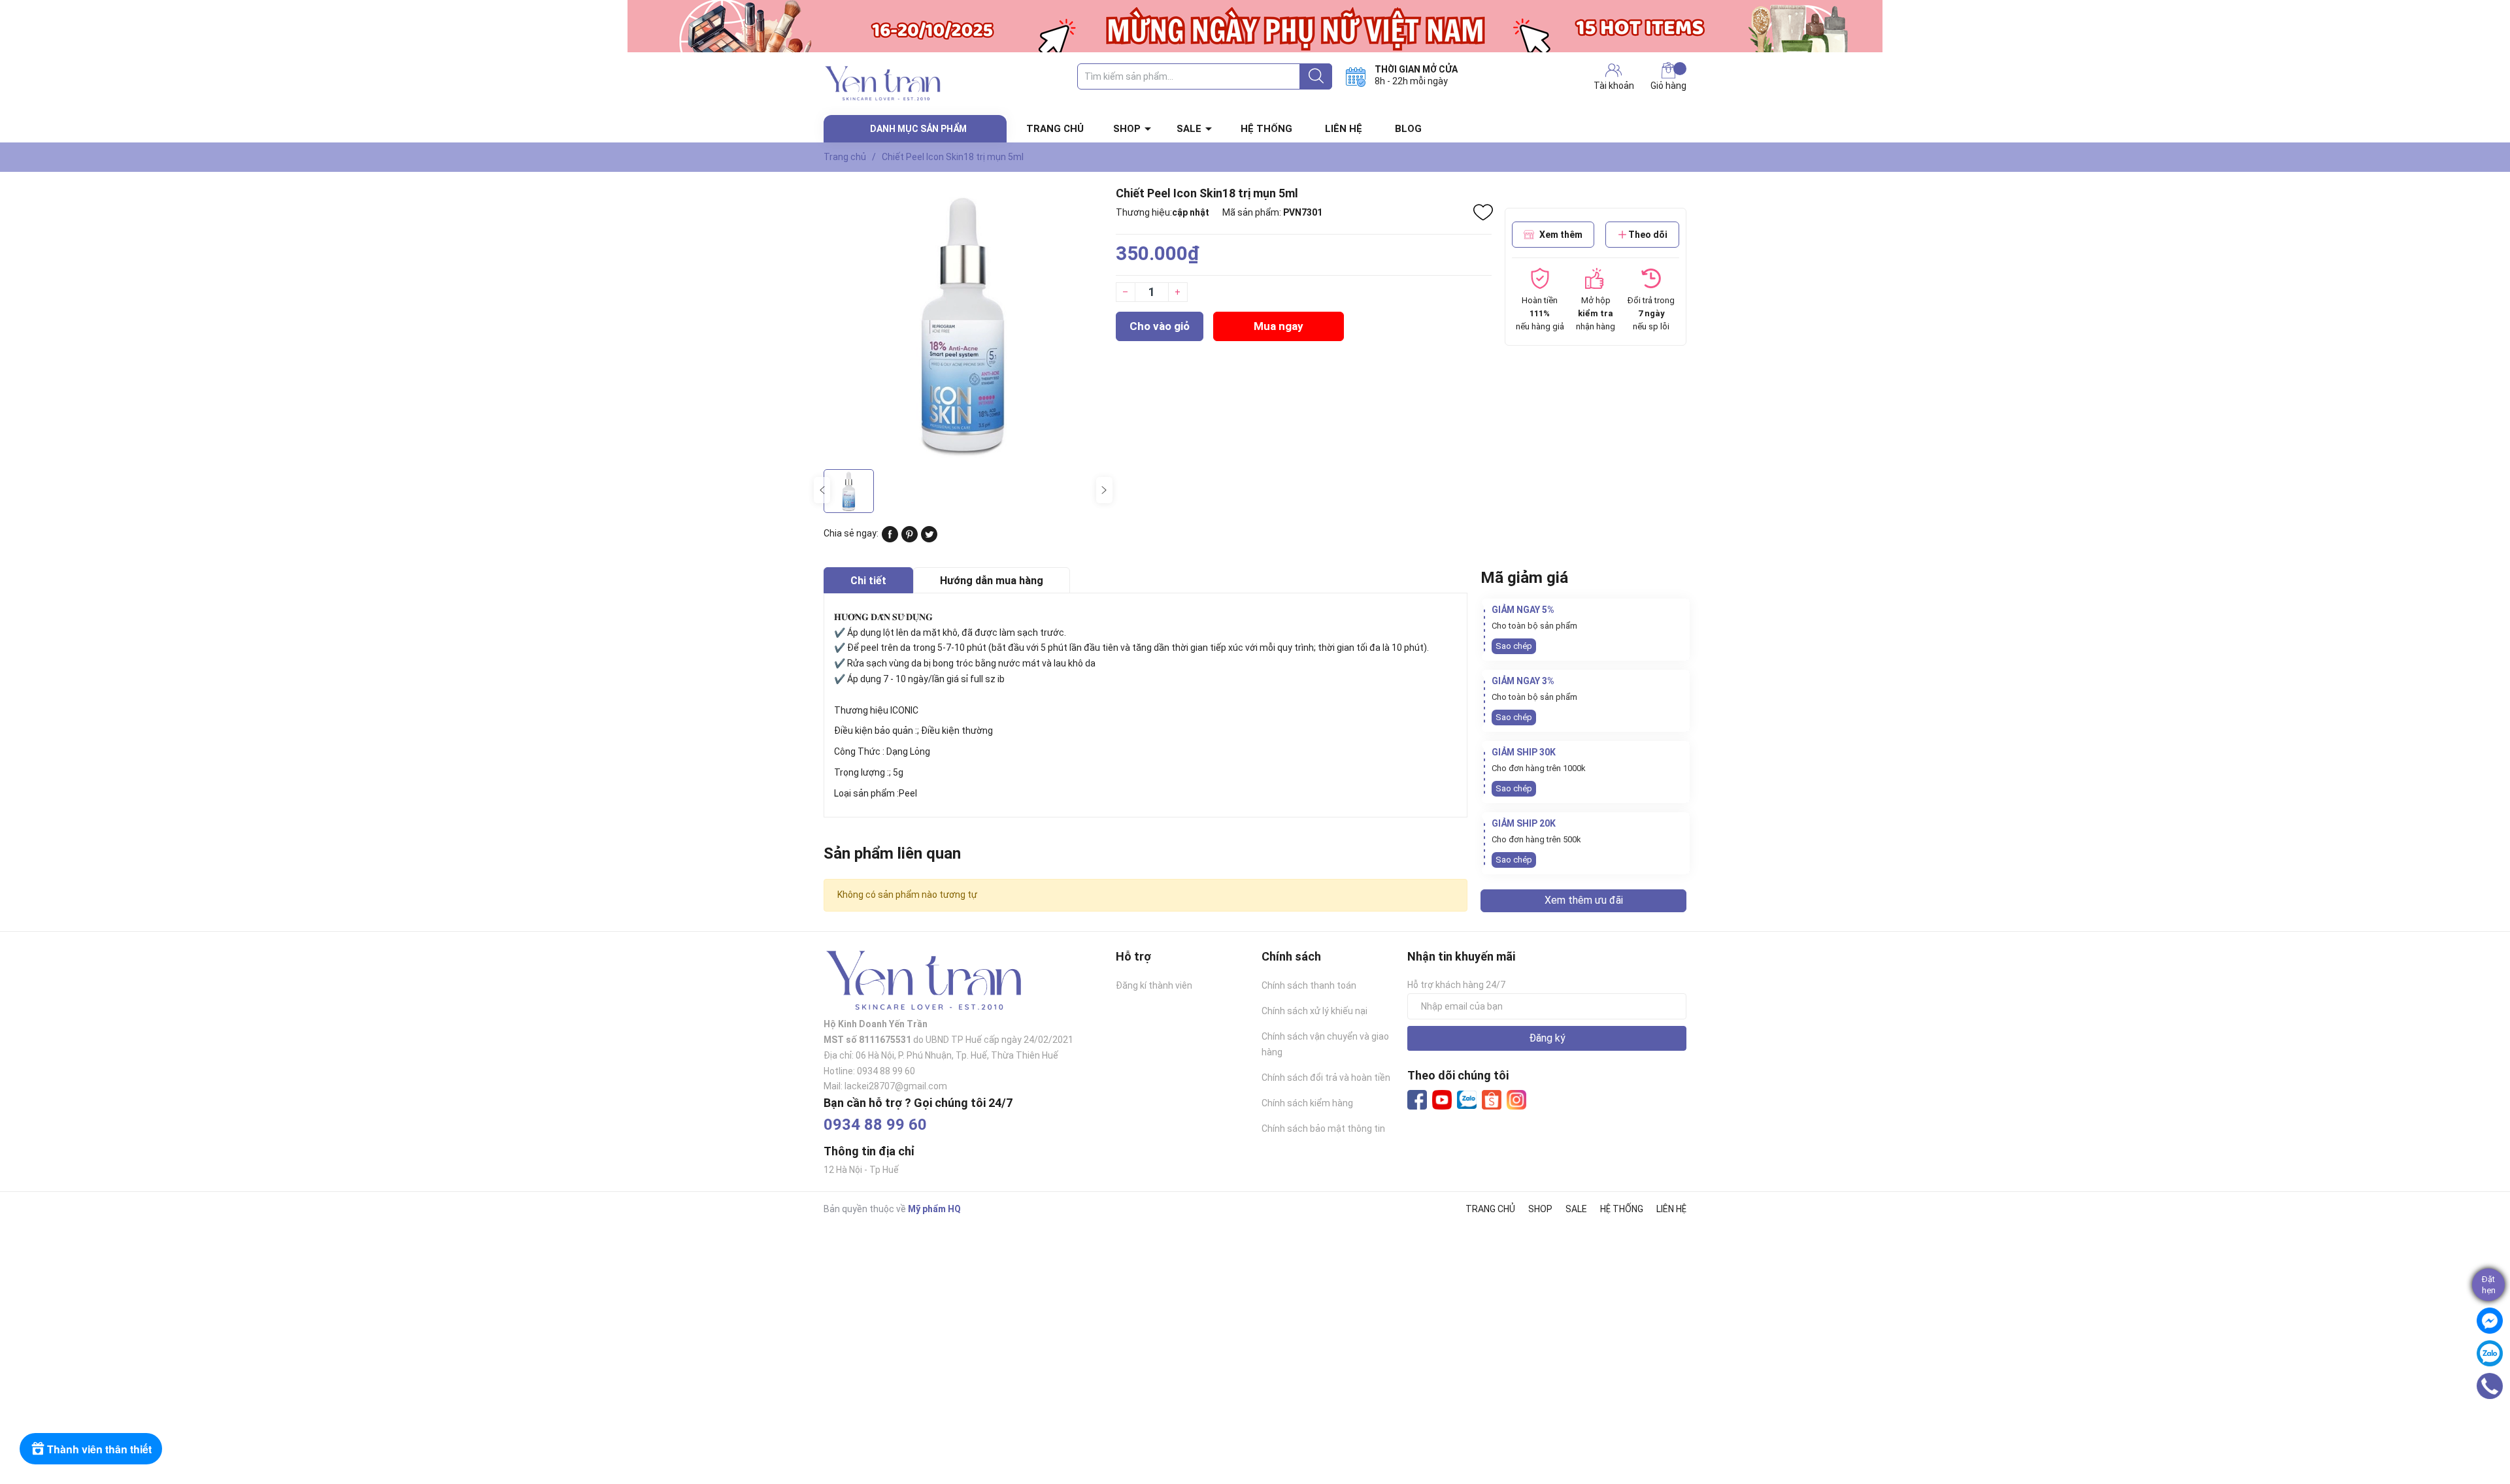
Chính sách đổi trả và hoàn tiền (1326, 1078)
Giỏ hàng (1668, 86)
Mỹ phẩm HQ (934, 1209)
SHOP (1127, 129)
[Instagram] (1516, 1100)
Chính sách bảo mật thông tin (1323, 1129)
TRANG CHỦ (1055, 129)
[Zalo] (1467, 1100)
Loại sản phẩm (864, 793)
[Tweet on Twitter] (929, 539)
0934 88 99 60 (875, 1125)
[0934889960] (2490, 1386)
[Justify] (1316, 76)
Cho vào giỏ (1160, 326)
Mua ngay (1279, 326)
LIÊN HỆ (1344, 129)
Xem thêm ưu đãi (1584, 900)
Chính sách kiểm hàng (1307, 1103)
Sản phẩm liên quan (892, 853)
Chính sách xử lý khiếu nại (1314, 1011)
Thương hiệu (862, 710)
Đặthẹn (2489, 1285)
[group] (963, 324)
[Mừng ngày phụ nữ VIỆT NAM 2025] (1255, 26)
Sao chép (1514, 646)
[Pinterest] (910, 539)
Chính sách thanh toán (1309, 985)
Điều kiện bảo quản (874, 731)
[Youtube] (1442, 1100)
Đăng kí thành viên (1154, 985)
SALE (1189, 129)
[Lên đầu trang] (2494, 1422)
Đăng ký (1547, 1038)
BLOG (1408, 129)
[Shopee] (1492, 1100)
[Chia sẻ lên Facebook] (890, 539)
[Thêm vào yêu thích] (1483, 212)
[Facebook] (1417, 1100)
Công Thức (857, 751)
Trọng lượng (860, 772)
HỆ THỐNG (1266, 129)
